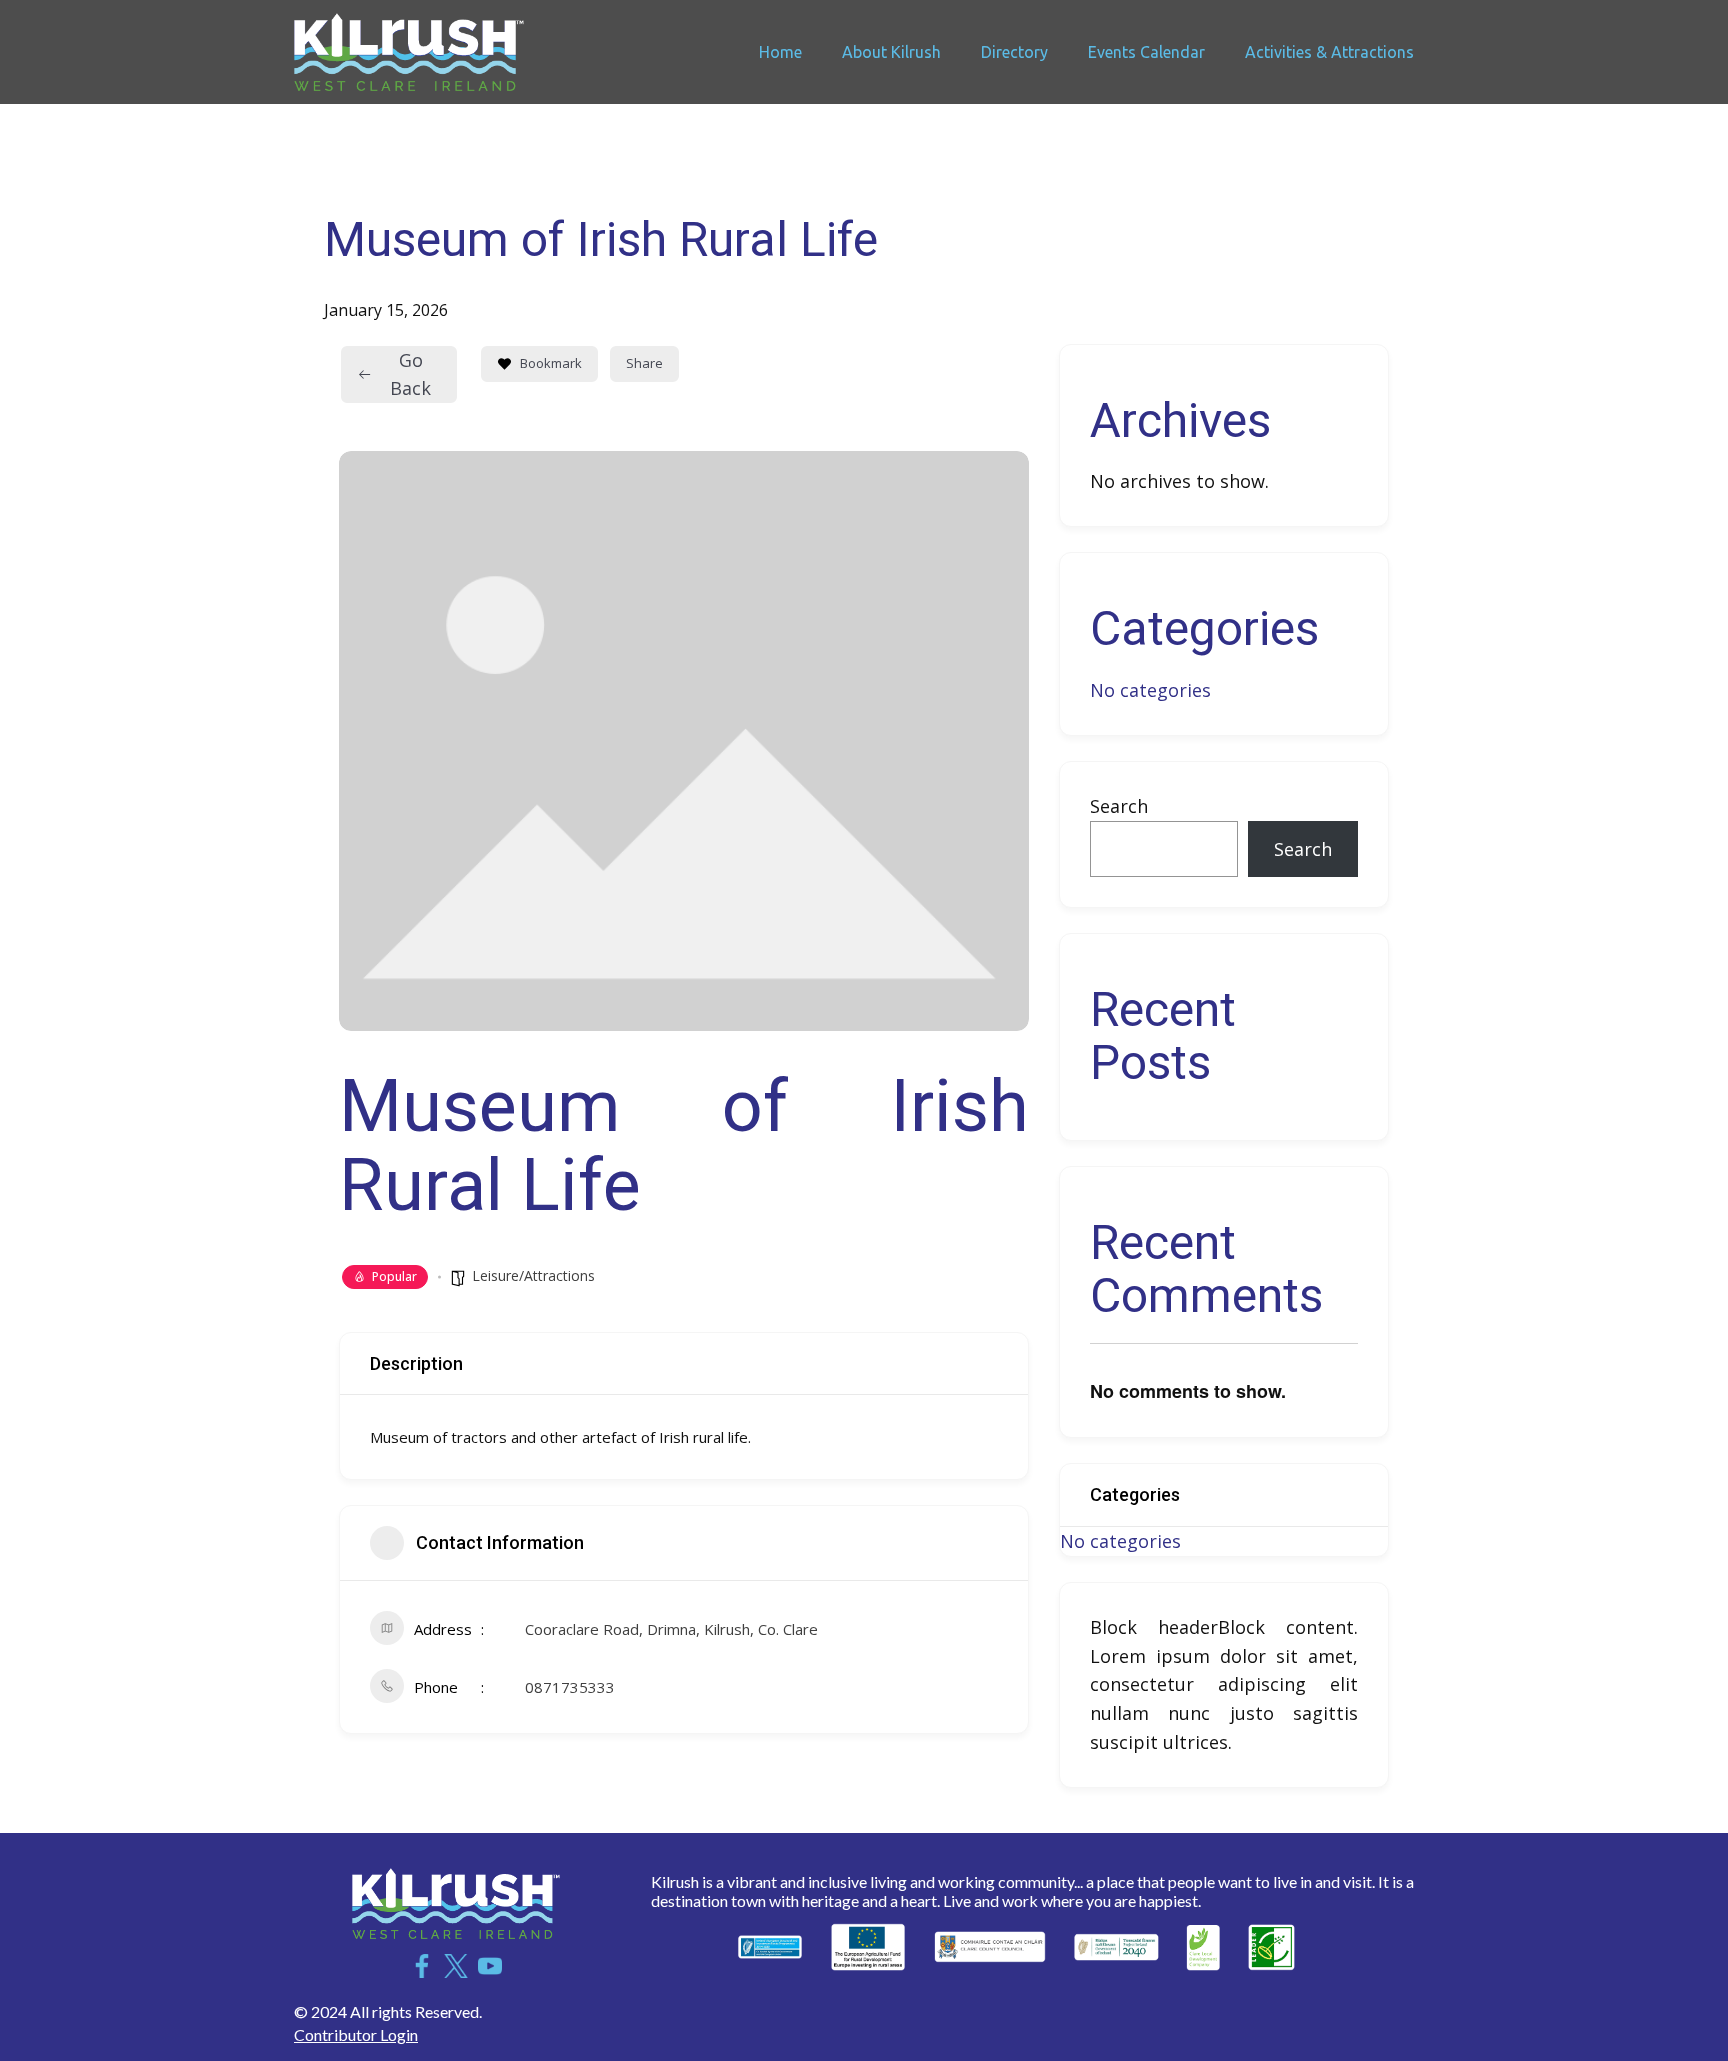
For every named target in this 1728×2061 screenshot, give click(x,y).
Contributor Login (356, 2034)
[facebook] (422, 1966)
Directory (1014, 52)
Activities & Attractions (1329, 52)
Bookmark (551, 363)
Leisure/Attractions (533, 1275)
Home (780, 52)
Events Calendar (1146, 52)
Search (1119, 806)
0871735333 (570, 1687)
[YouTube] (490, 1966)
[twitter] (456, 1966)
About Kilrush (891, 52)
